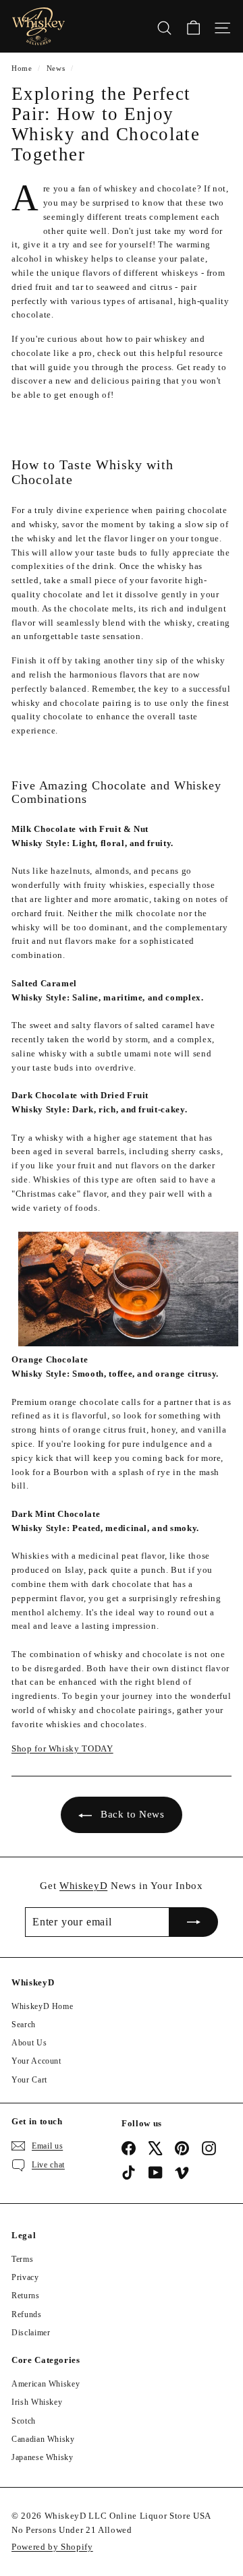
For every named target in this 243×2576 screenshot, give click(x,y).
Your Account (36, 2061)
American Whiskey (46, 2384)
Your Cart (29, 2080)
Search (24, 2025)
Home (22, 68)
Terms (22, 2259)
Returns (26, 2296)
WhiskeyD (83, 1886)
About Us (29, 2043)
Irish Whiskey (37, 2402)
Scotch (24, 2421)
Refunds (27, 2314)
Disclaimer (31, 2333)
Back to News (133, 1814)
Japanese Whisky (43, 2457)
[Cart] (193, 26)
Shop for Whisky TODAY (62, 1748)
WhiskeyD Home (42, 2006)
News (56, 68)
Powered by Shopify (52, 2547)
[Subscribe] (194, 1922)
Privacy (25, 2277)
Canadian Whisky (43, 2439)
